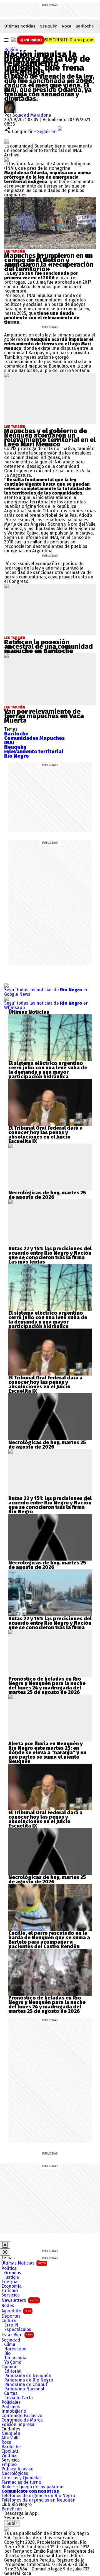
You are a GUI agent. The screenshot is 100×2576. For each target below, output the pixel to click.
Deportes (11, 2316)
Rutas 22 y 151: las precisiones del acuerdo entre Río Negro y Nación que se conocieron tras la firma (50, 1253)
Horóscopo (15, 2349)
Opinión (9, 2367)
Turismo (10, 2291)
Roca (67, 26)
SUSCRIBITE (70, 40)
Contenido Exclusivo (22, 2416)
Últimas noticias (20, 26)
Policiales (11, 2402)
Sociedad (11, 2340)
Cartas (11, 2393)
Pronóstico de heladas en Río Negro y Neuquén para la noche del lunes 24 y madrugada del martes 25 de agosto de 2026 (47, 1686)
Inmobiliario (14, 2411)
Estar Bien (17, 2335)
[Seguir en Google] (6, 159)
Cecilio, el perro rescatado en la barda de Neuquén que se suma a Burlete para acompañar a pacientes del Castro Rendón (49, 1940)
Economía (12, 2286)
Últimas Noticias (24, 2263)
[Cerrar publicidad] (5, 2245)
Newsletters (20, 2300)
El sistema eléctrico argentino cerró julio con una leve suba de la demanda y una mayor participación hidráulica (48, 1070)
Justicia (12, 2277)
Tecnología (15, 2358)
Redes (8, 2306)
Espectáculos (18, 2330)
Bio (7, 2353)
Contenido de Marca (22, 2420)
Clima (10, 2345)
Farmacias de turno (21, 2482)
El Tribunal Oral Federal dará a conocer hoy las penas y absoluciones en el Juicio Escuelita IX (45, 1135)
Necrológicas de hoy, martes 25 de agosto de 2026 (47, 1195)
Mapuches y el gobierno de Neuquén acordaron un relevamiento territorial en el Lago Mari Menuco (50, 438)
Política (9, 2268)
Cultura (9, 2321)
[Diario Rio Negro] (6, 2529)
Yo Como (13, 2362)
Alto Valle (11, 2438)
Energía (9, 2282)
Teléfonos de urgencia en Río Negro (38, 2496)
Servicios (11, 2295)
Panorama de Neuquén (28, 2376)
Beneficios (12, 2509)
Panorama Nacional (24, 2389)
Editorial (13, 2371)
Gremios (13, 2273)
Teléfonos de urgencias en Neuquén (38, 2500)
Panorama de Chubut (26, 2385)
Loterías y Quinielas (22, 2478)
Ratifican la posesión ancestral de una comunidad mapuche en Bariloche (48, 647)
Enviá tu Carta (18, 2398)
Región (11, 50)
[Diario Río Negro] (13, 39)
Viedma (9, 2456)
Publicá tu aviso (17, 2469)
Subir (12, 2523)
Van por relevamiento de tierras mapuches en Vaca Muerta (44, 716)
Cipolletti (10, 2451)
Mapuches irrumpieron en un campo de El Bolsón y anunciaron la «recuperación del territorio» (49, 262)
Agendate (16, 2311)
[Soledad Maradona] (10, 103)
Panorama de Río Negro (29, 2380)
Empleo (9, 2465)
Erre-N (11, 2325)
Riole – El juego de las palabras (33, 2487)
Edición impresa (18, 2425)
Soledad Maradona (32, 115)
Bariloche (85, 26)
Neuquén (49, 26)
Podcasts (11, 2407)
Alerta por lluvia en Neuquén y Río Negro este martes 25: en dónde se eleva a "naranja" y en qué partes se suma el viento (47, 1750)
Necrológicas (15, 2473)
